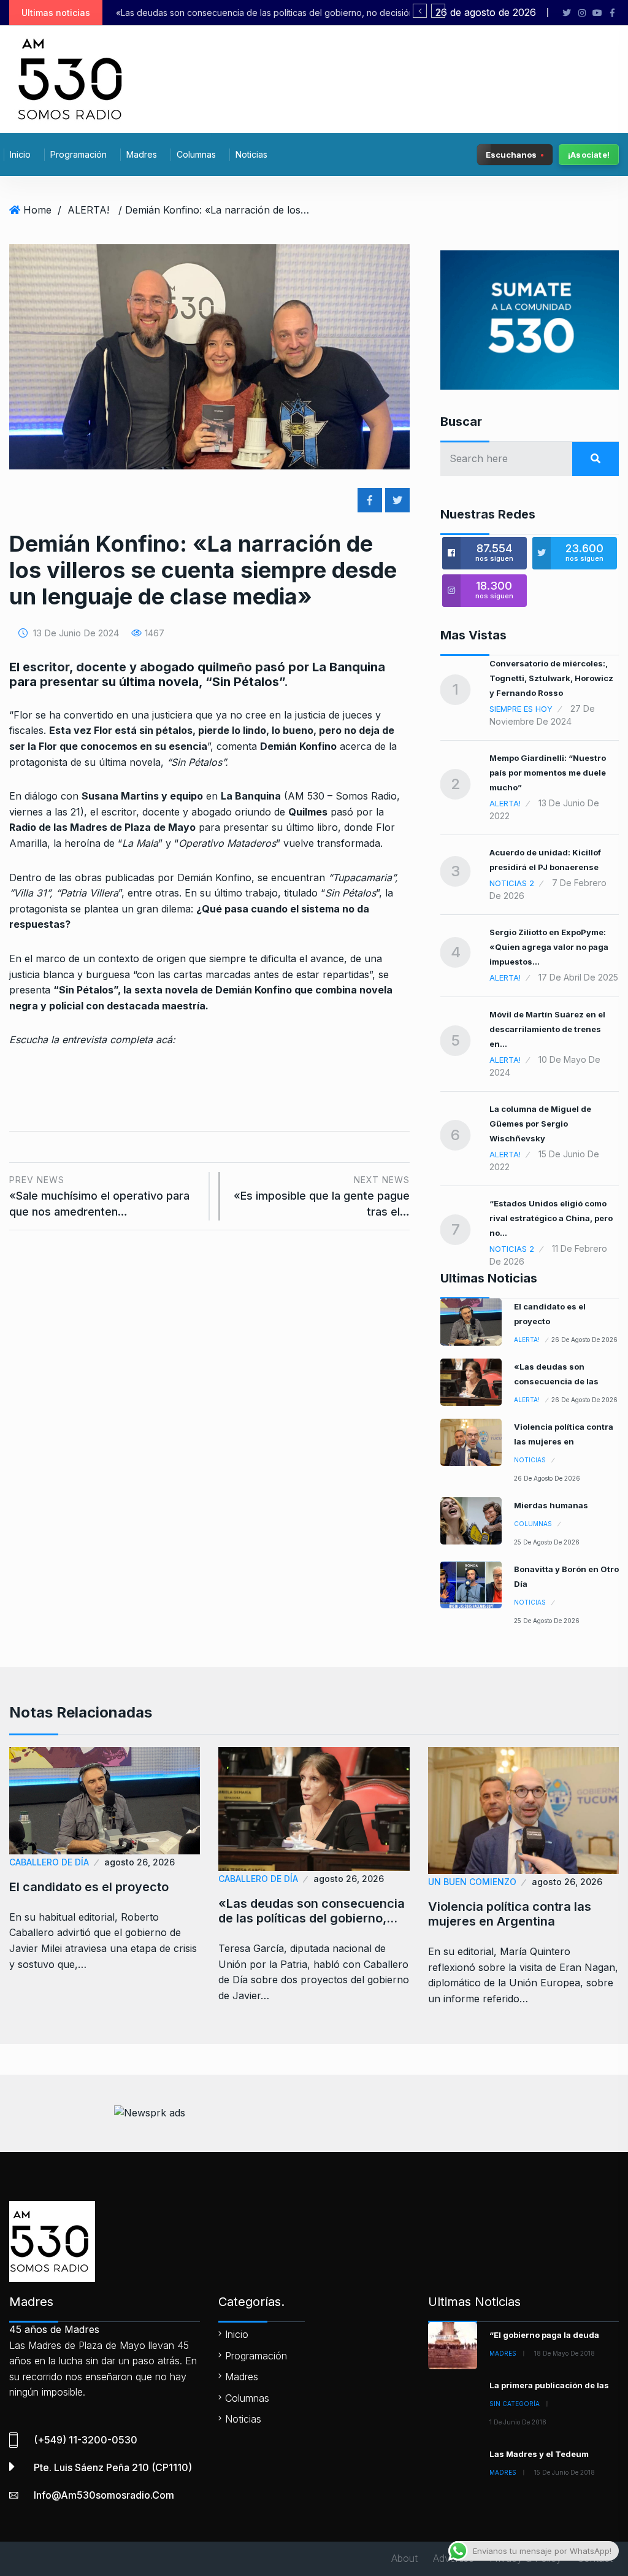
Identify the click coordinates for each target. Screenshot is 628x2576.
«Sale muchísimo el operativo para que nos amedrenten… (99, 1196)
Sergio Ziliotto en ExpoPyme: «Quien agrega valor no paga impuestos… (549, 947)
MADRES (503, 2353)
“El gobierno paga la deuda (544, 2335)
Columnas (196, 154)
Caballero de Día (49, 1862)
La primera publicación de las (549, 2385)
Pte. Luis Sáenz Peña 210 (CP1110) (113, 2467)
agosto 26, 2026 (140, 1862)
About (404, 2558)
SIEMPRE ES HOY (521, 709)
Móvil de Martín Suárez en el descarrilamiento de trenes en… (547, 1029)
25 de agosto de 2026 (547, 1542)
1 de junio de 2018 (518, 2422)
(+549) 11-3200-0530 (86, 2440)
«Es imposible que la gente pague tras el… (321, 1196)
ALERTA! (88, 210)
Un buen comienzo (472, 1882)
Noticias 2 (512, 883)
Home (37, 210)
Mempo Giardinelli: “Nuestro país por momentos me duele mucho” (548, 773)
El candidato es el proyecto (89, 1887)
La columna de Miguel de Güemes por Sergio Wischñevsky (540, 1124)
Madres (142, 154)
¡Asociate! (589, 155)
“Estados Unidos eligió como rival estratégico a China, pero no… (551, 1218)
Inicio (20, 154)
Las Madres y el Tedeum (539, 2454)
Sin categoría (515, 2404)
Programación (78, 154)
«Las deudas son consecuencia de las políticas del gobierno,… (312, 1911)
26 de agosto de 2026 (584, 1340)
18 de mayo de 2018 (565, 2353)
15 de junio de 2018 (565, 2472)
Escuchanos (511, 154)
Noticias (251, 154)
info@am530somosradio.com (104, 2495)
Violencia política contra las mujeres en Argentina (262, 13)
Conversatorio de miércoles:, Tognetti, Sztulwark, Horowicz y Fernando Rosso (551, 678)
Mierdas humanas (551, 1505)
